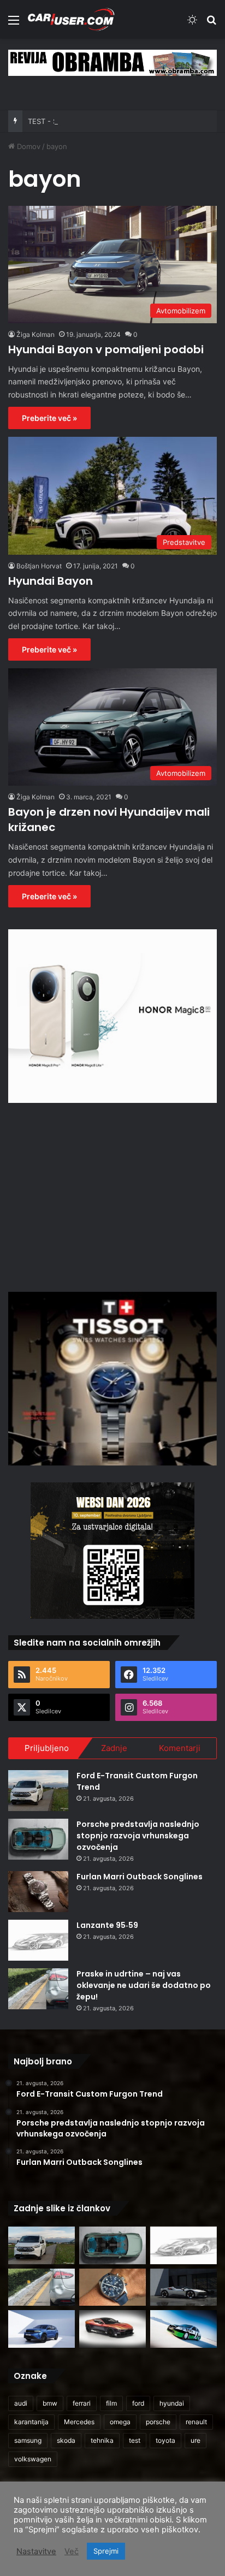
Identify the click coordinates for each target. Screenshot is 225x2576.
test (135, 2440)
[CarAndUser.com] (71, 19)
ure (196, 2440)
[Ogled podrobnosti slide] (112, 63)
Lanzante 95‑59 (107, 1925)
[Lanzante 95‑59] (38, 1940)
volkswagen (33, 2459)
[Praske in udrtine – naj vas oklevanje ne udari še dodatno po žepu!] (38, 1989)
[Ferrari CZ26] (183, 2287)
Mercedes (79, 2422)
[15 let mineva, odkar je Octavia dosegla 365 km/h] (183, 2329)
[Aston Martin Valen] (112, 2329)
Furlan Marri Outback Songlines (140, 1877)
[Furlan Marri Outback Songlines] (38, 1892)
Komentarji (180, 1748)
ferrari (82, 2403)
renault (196, 2422)
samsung (28, 2440)
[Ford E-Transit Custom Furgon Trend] (38, 1791)
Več (72, 2551)
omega (120, 2422)
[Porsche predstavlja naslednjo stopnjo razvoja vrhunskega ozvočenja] (38, 1839)
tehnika (102, 2440)
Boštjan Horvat (39, 566)
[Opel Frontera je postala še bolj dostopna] (42, 2329)
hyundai (172, 2403)
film (111, 2403)
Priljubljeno (47, 1748)
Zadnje (114, 1748)
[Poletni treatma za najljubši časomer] (112, 2287)
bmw (50, 2403)
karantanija (31, 2422)
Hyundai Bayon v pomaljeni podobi (106, 349)
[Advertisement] (112, 1196)
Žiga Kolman (35, 334)
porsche (158, 2422)
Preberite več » (49, 418)
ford (138, 2403)
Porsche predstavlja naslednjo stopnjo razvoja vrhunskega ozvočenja (138, 1836)
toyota (165, 2440)
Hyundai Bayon (51, 581)
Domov (28, 146)
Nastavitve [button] (36, 2551)
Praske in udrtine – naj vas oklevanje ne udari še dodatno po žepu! (144, 1985)
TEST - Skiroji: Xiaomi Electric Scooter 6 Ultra (104, 121)
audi (21, 2403)
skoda (66, 2440)
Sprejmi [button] (106, 2551)
